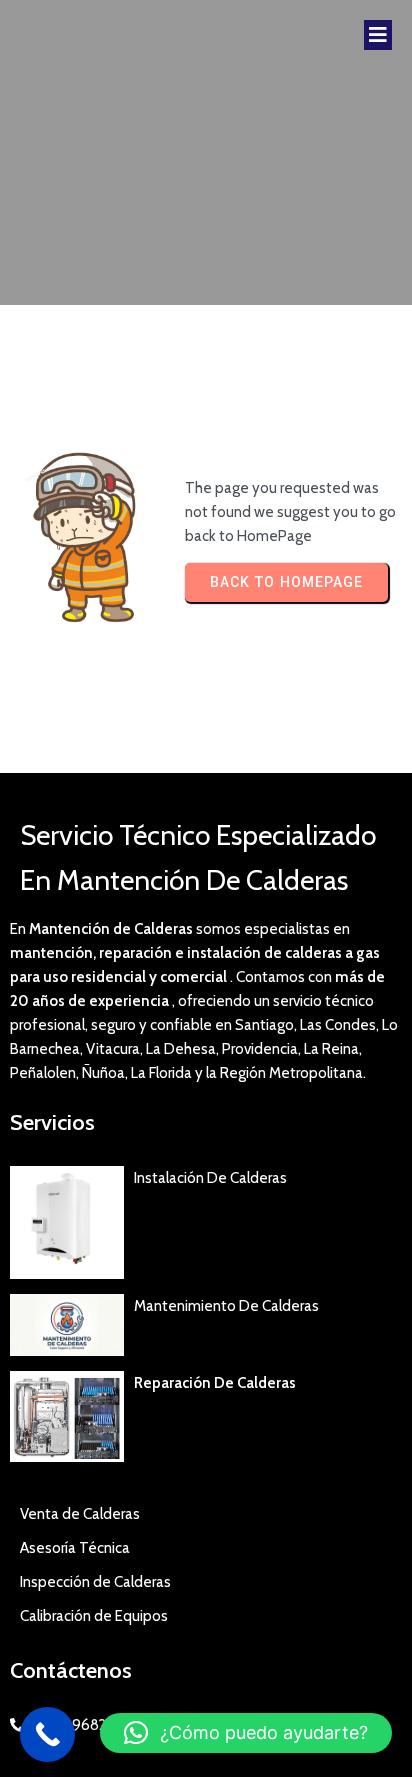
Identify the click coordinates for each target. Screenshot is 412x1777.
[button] (246, 1733)
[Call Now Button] (47, 1734)
